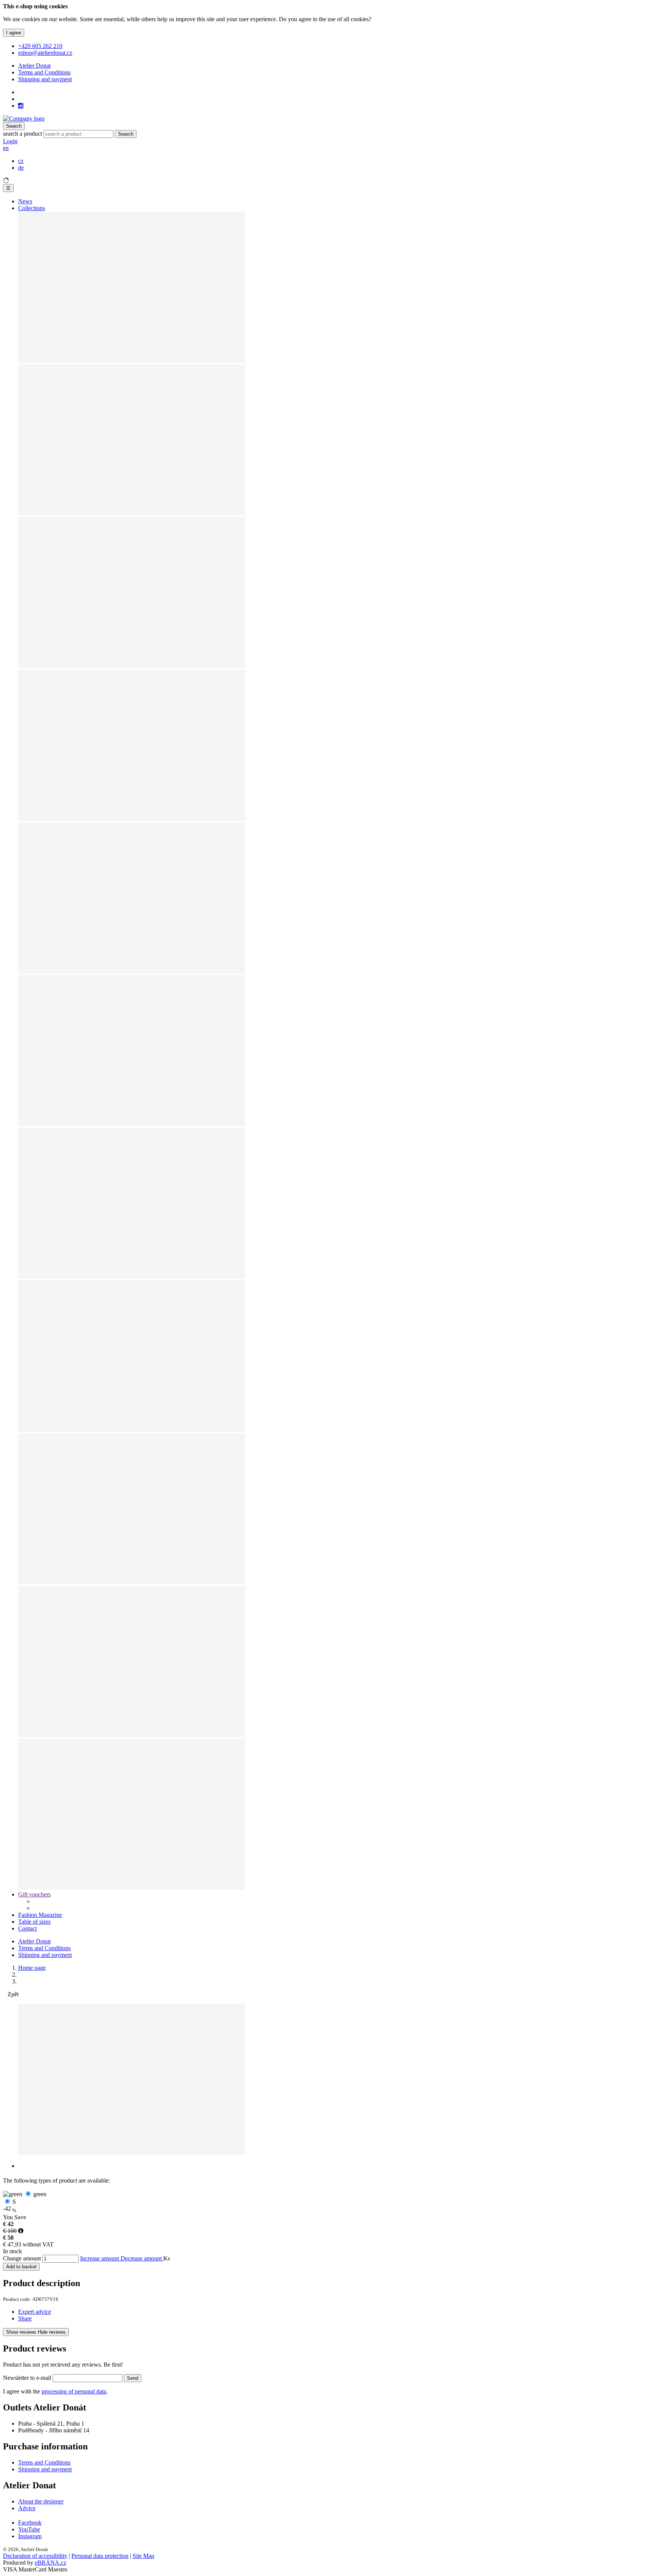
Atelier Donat (34, 66)
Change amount (22, 2258)
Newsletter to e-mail (28, 2378)
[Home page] (24, 118)
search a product (23, 134)
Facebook (30, 2523)
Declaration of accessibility (35, 2556)
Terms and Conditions (44, 72)
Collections (32, 208)
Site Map (143, 2556)
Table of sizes (34, 1922)
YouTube (29, 2529)
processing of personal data (74, 2391)
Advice (27, 2508)
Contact (27, 1928)
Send (133, 2378)
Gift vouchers (34, 1894)
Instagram (30, 2536)
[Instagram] (21, 106)
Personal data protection (100, 2556)
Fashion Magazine (40, 1915)
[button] (6, 148)
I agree (14, 33)
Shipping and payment (45, 79)
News (25, 201)
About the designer (41, 2501)
